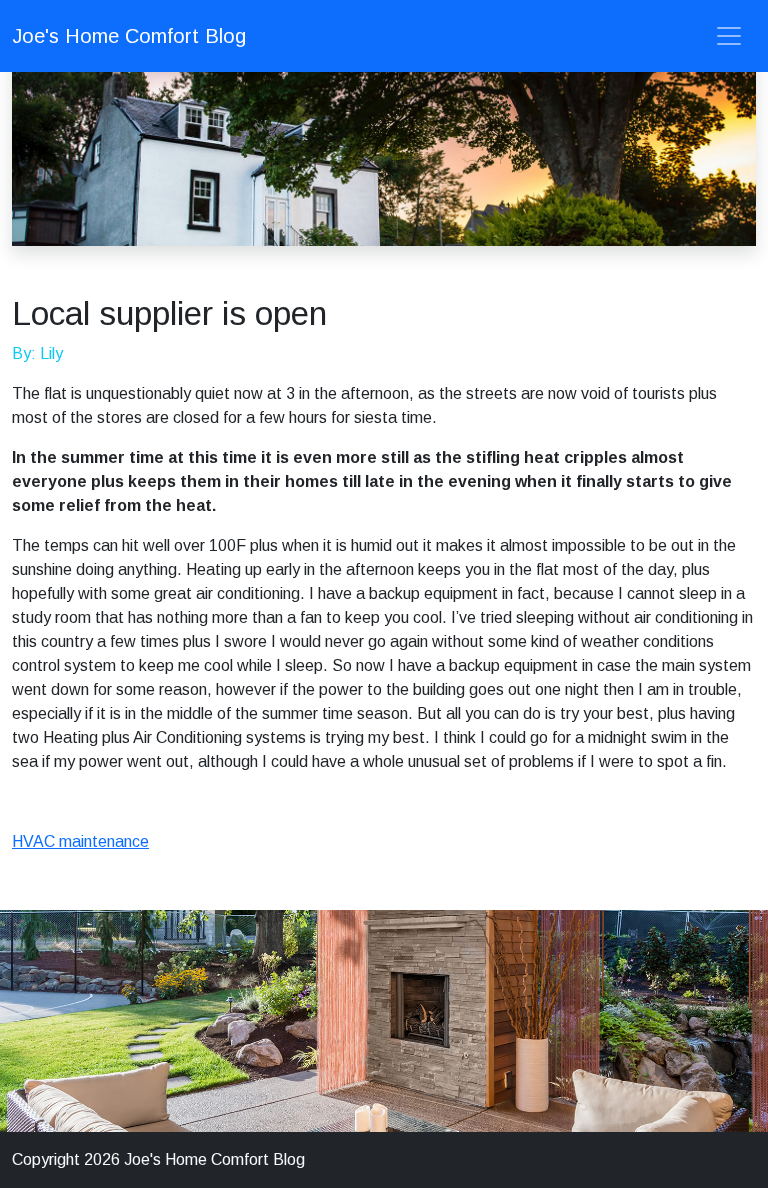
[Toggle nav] (729, 36)
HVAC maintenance (80, 841)
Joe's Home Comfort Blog (129, 36)
